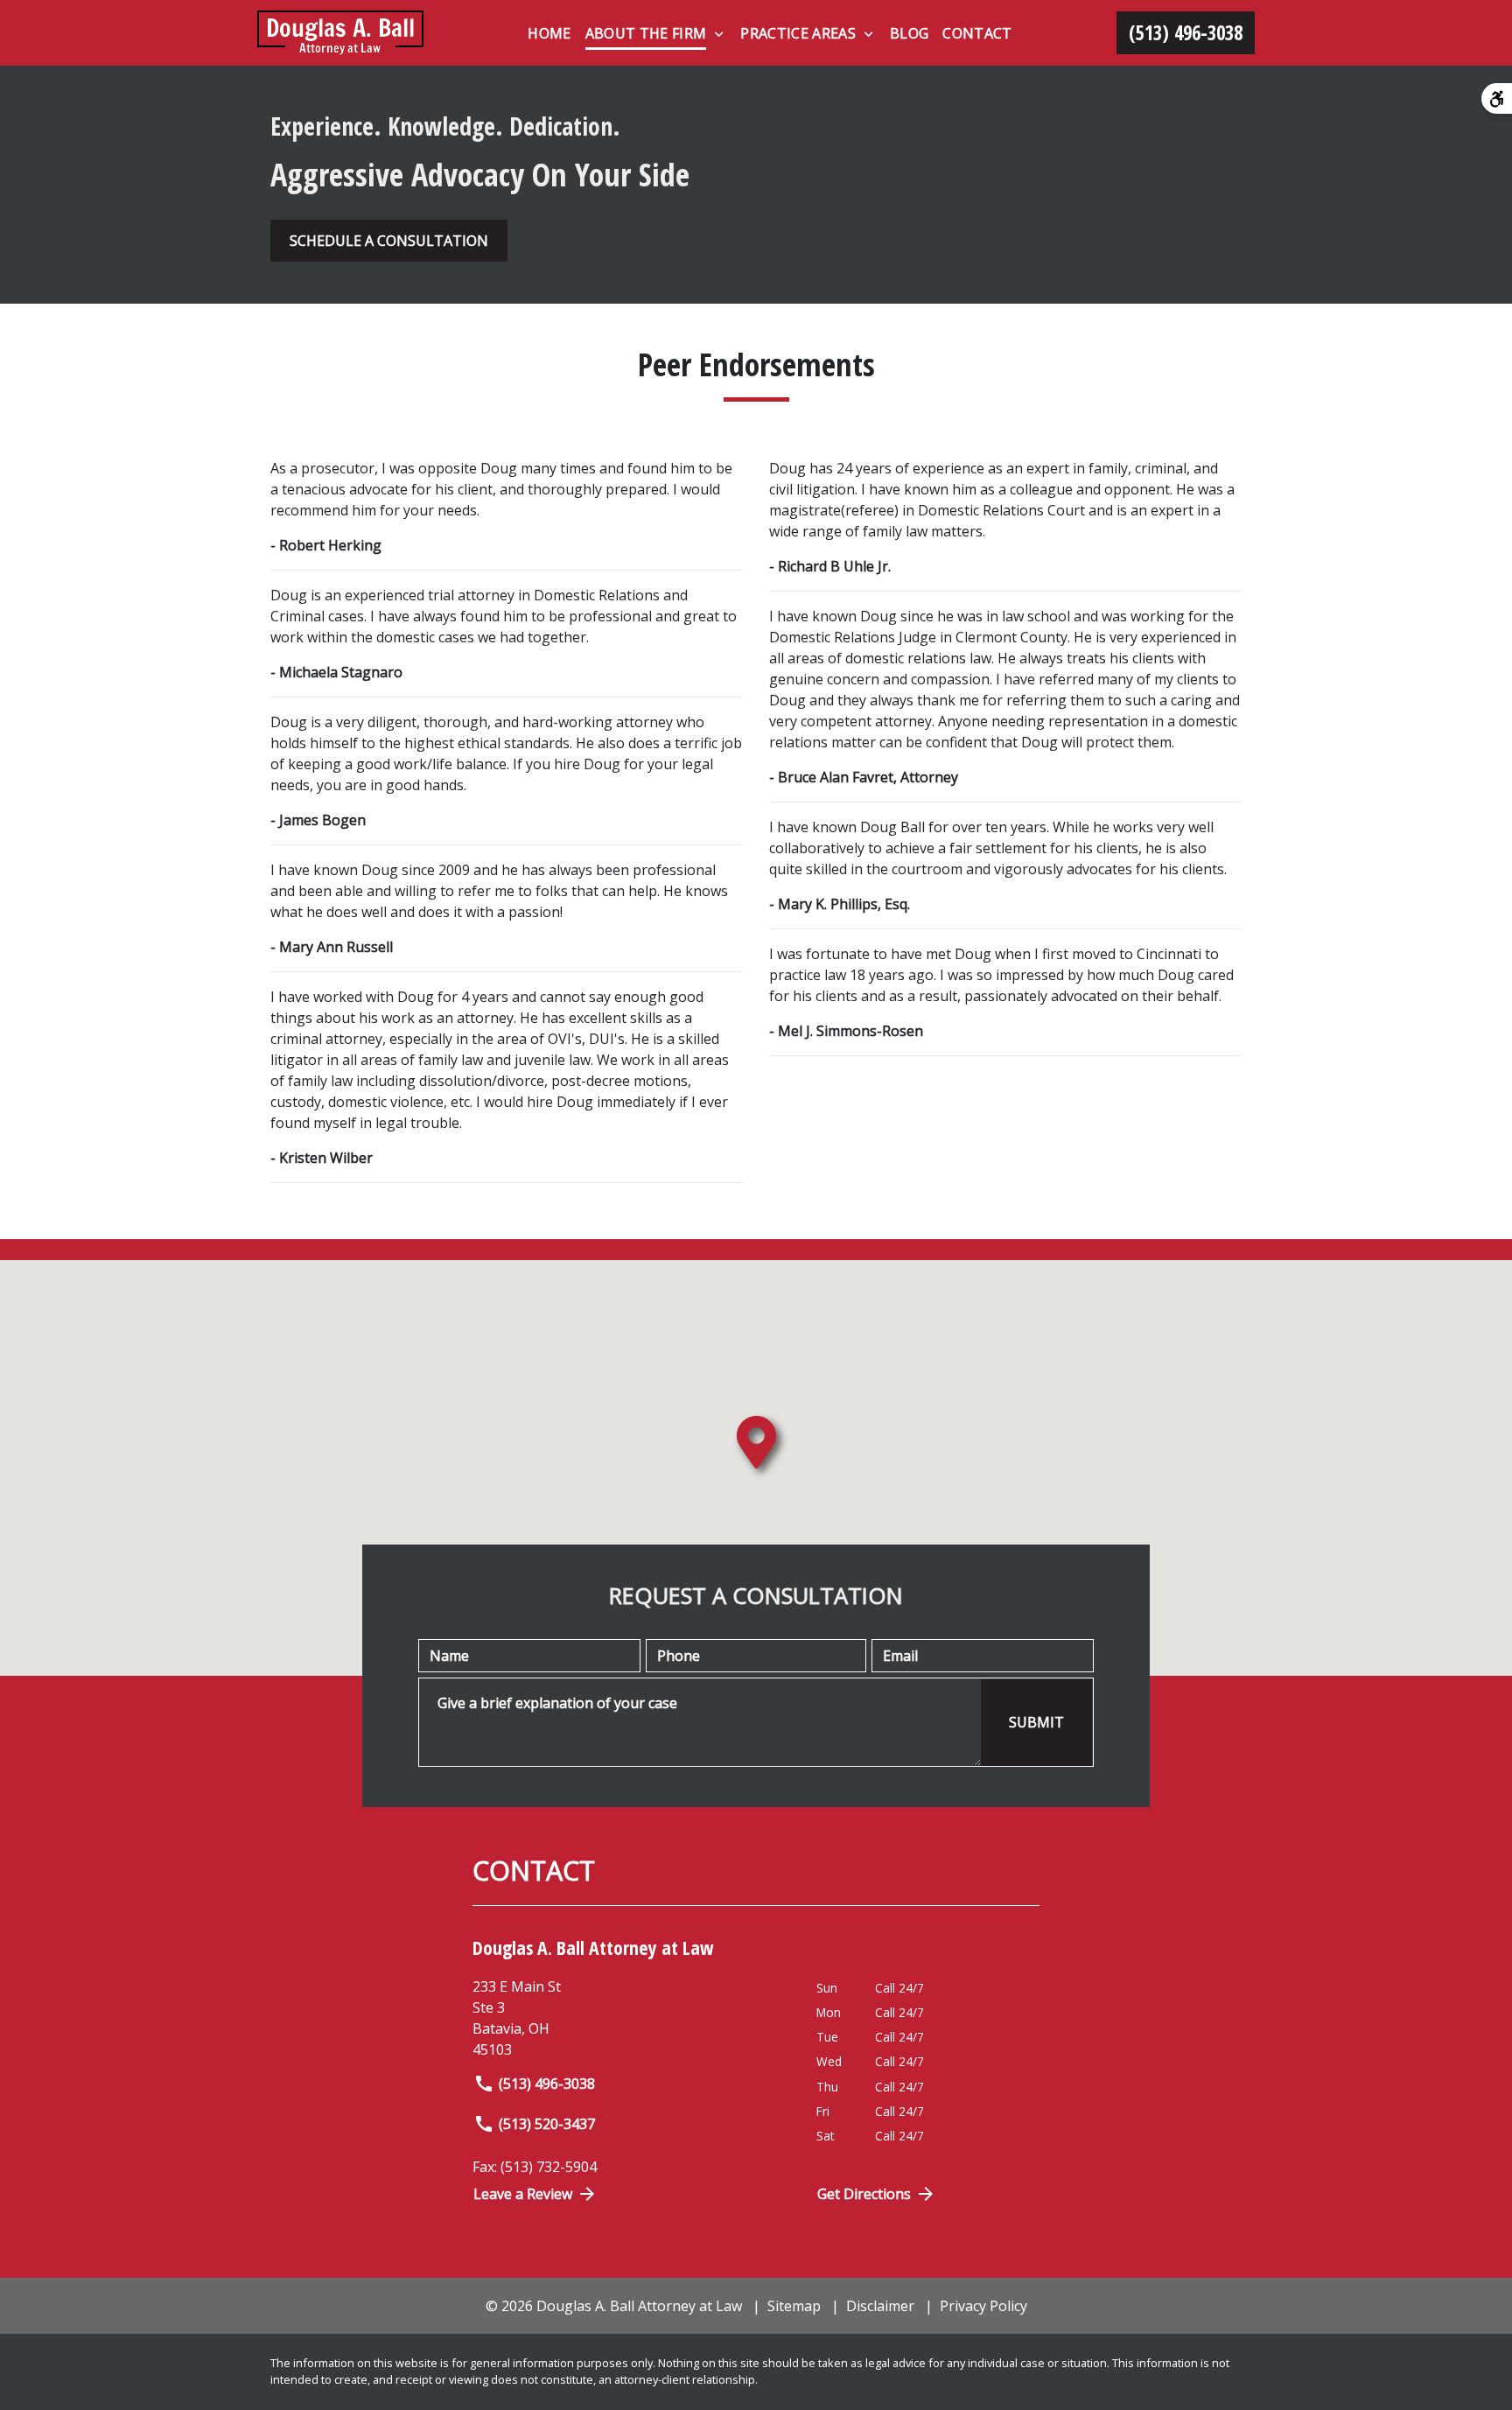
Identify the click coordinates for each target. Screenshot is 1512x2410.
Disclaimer (880, 2306)
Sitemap (794, 2306)
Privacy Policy (983, 2306)
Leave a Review (523, 2194)
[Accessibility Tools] (1497, 98)
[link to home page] (340, 33)
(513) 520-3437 (547, 2124)
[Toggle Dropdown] (719, 34)
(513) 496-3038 (547, 2084)
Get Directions (864, 2194)
